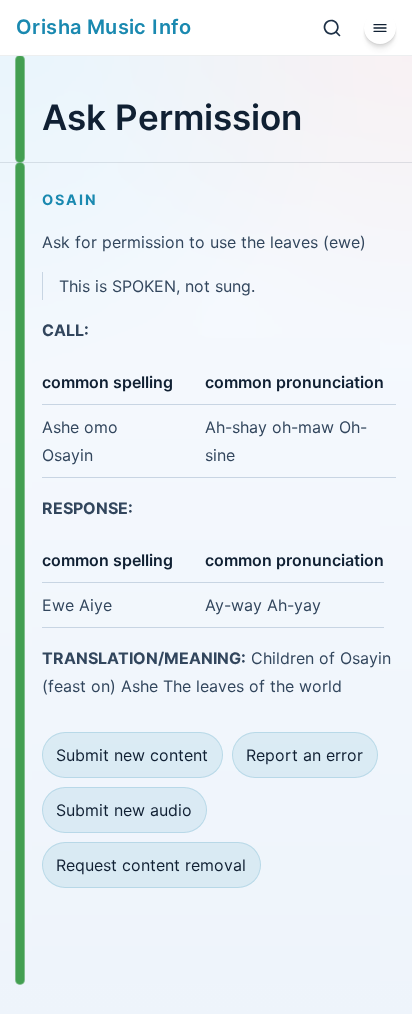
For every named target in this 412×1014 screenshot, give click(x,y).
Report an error (304, 755)
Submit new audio (124, 810)
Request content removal (151, 865)
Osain (70, 199)
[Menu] (380, 28)
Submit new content (132, 755)
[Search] (332, 28)
